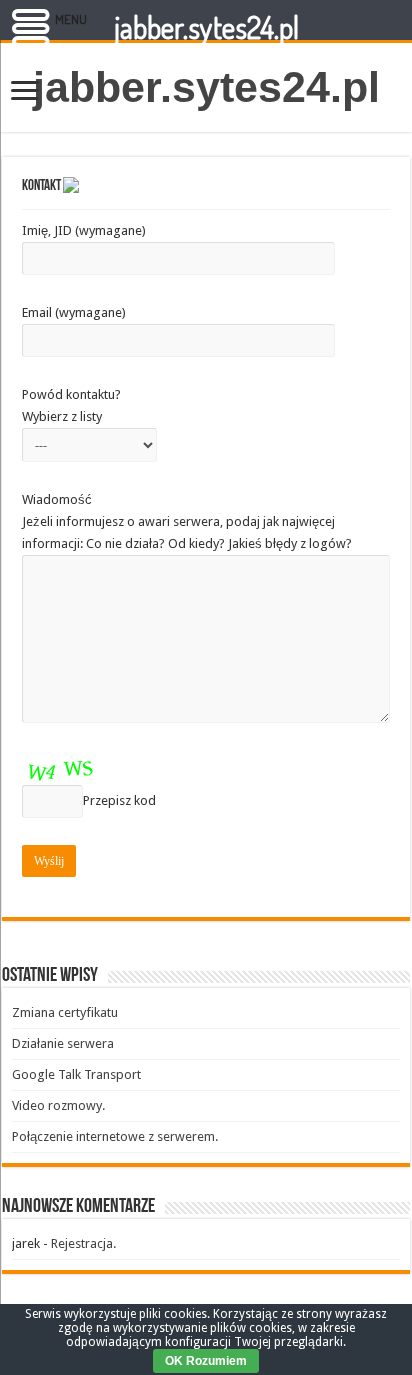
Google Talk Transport (76, 1074)
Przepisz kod (119, 800)
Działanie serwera (63, 1043)
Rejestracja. (83, 1243)
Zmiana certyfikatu (65, 1012)
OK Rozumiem (206, 1361)
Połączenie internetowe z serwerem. (115, 1136)
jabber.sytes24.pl (206, 87)
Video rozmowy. (58, 1105)
